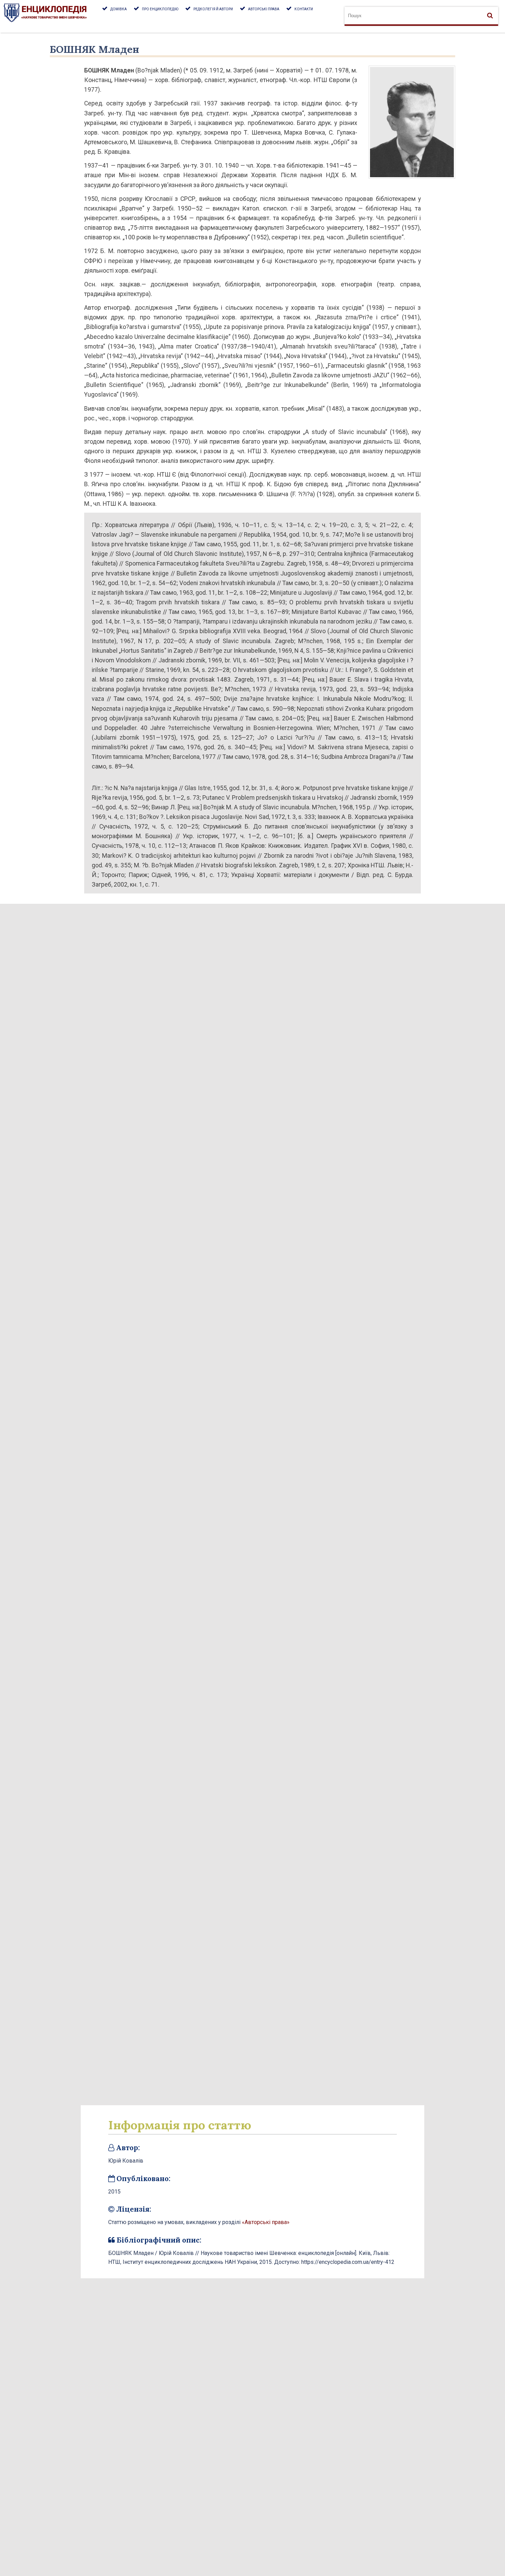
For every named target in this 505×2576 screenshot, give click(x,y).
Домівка (119, 9)
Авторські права (264, 9)
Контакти (304, 9)
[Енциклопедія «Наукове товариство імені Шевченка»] (51, 16)
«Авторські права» (266, 2222)
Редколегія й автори (213, 9)
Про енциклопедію (160, 9)
